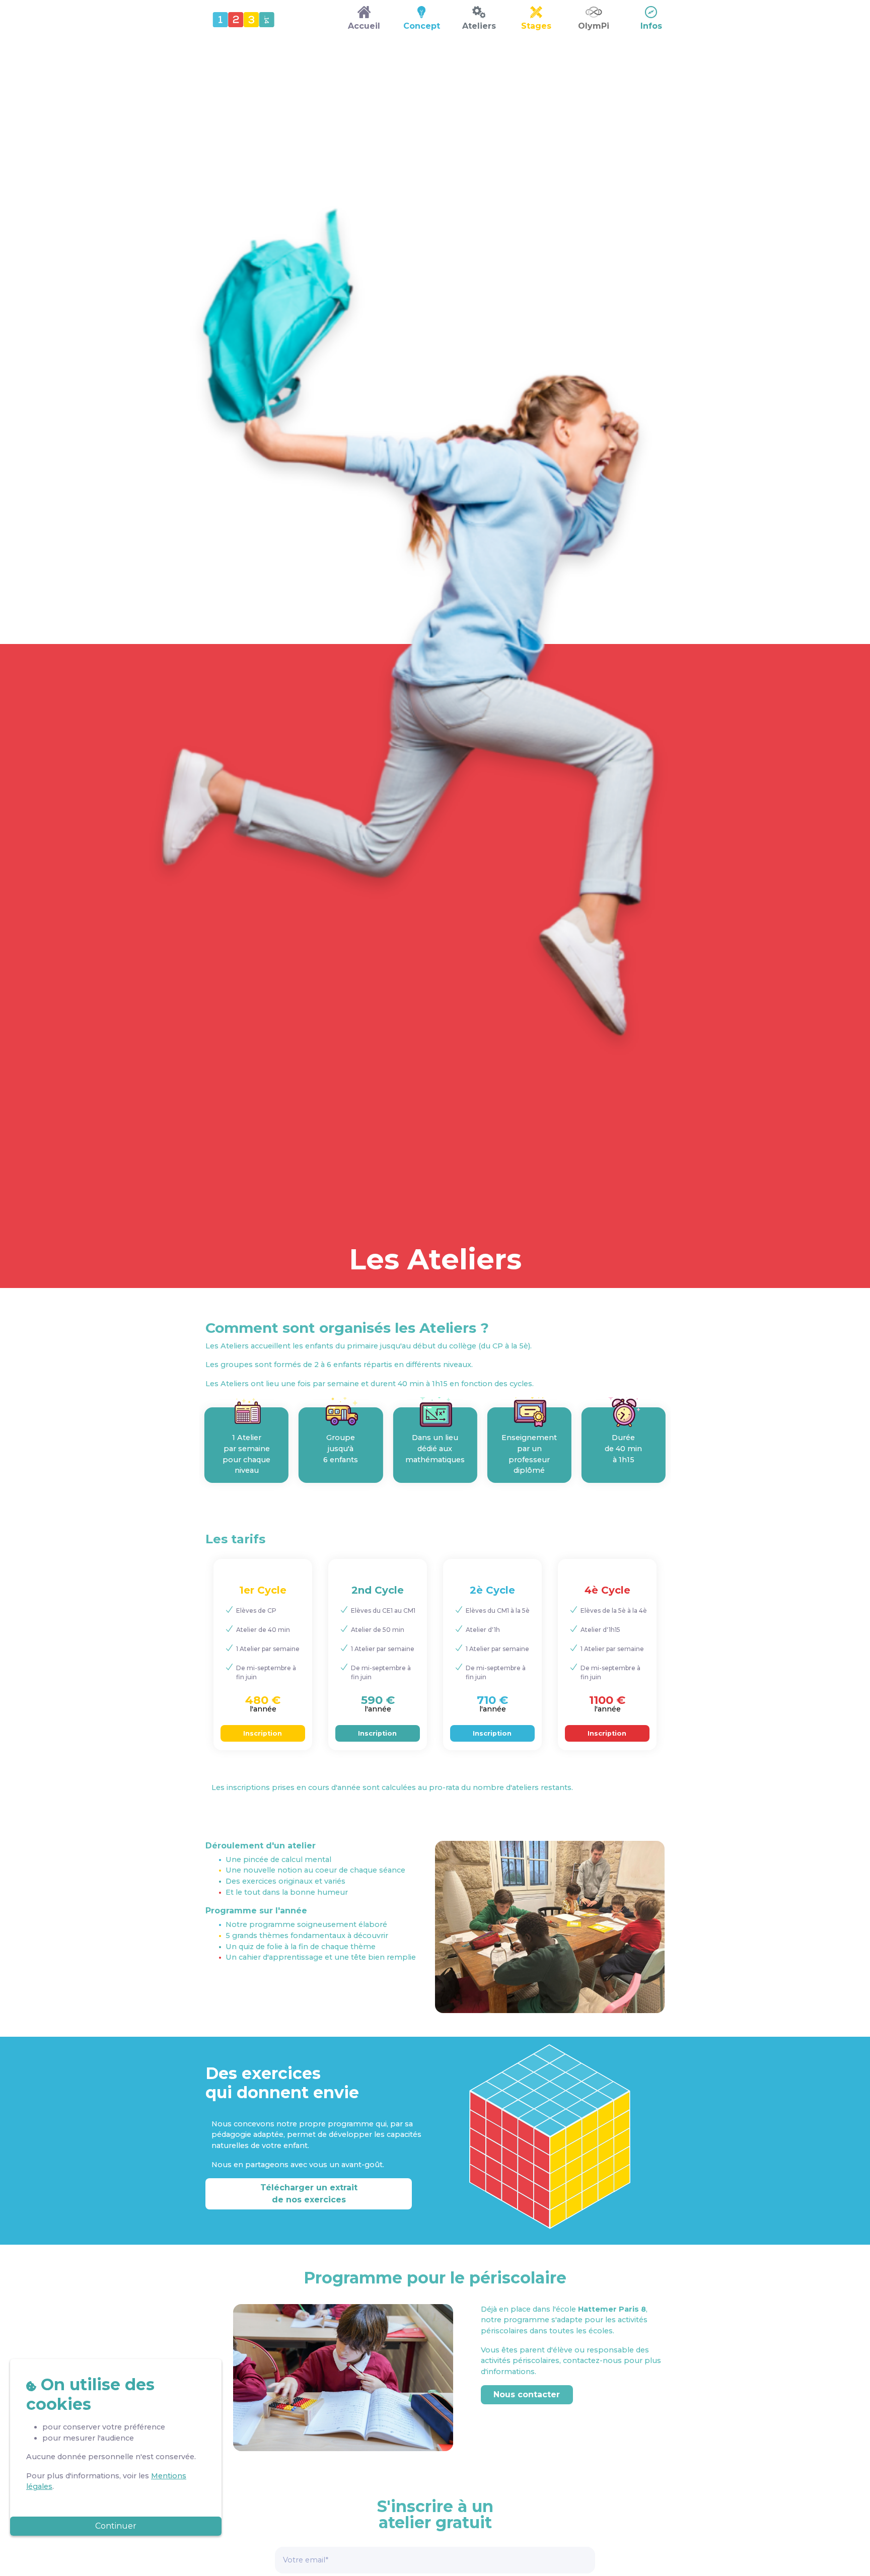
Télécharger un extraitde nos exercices (309, 2194)
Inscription (263, 1733)
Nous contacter (527, 2394)
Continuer (116, 2526)
